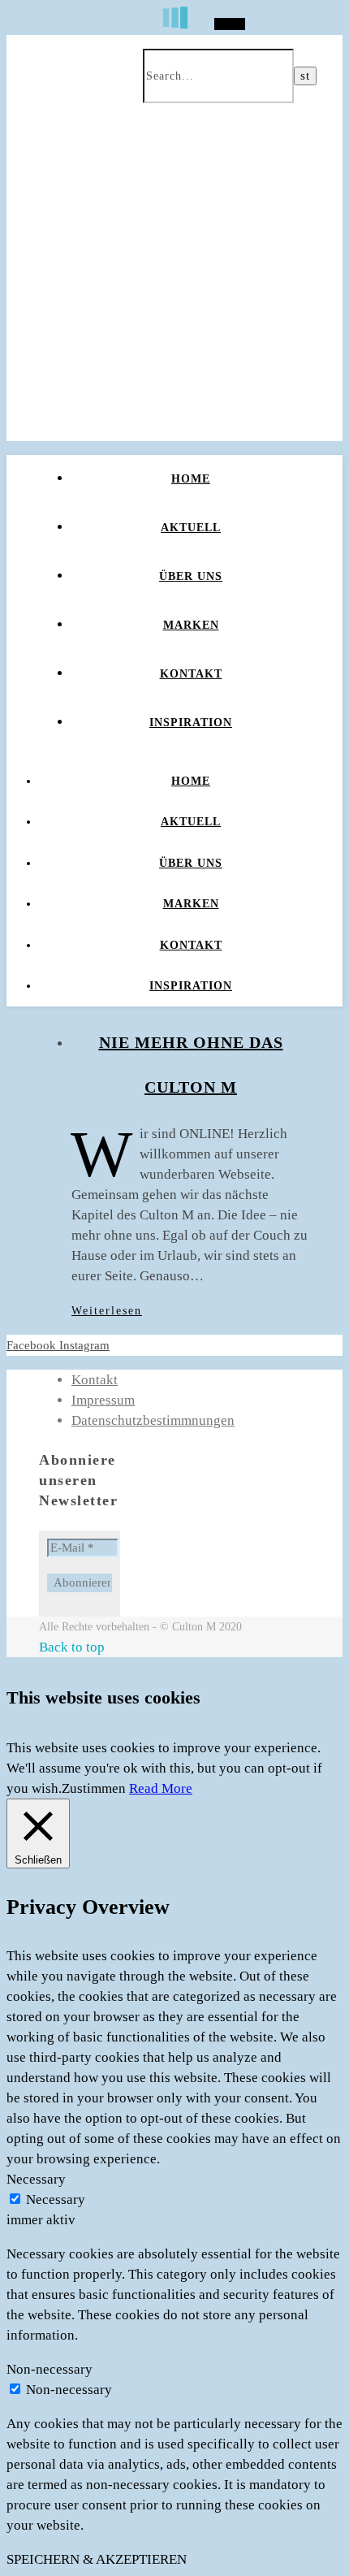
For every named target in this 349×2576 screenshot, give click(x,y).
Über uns (191, 576)
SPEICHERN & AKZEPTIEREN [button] (97, 2559)
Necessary (56, 2199)
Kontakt (191, 674)
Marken (191, 625)
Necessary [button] (36, 2179)
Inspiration (191, 723)
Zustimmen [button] (94, 1788)
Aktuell (191, 528)
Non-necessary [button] (50, 2369)
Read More (161, 1788)
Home (191, 479)
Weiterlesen (107, 1311)
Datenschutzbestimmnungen (153, 1420)
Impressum (103, 1400)
